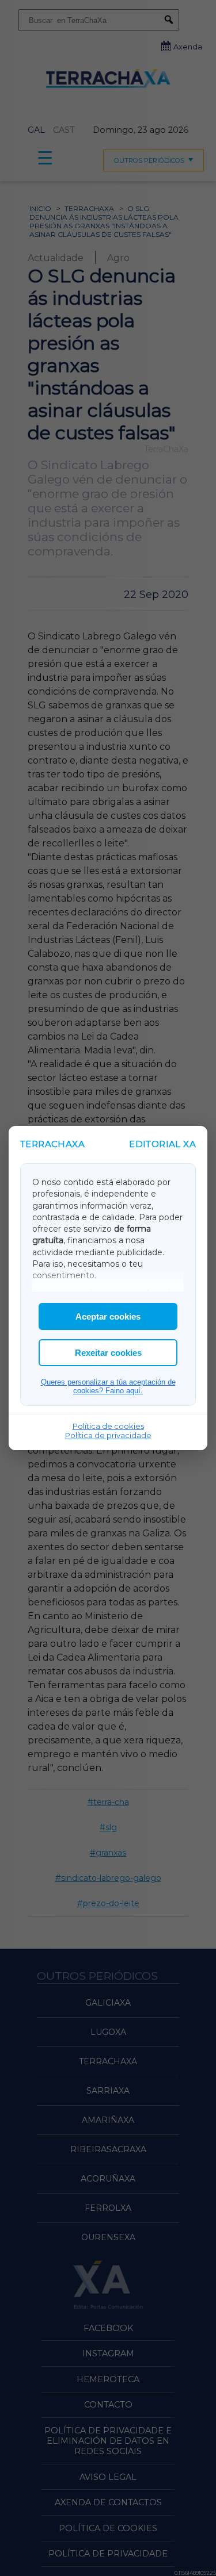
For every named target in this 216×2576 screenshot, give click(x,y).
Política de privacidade (108, 1435)
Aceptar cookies (108, 1316)
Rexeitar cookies (108, 1353)
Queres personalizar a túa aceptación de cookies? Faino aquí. (108, 1386)
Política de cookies (108, 1426)
